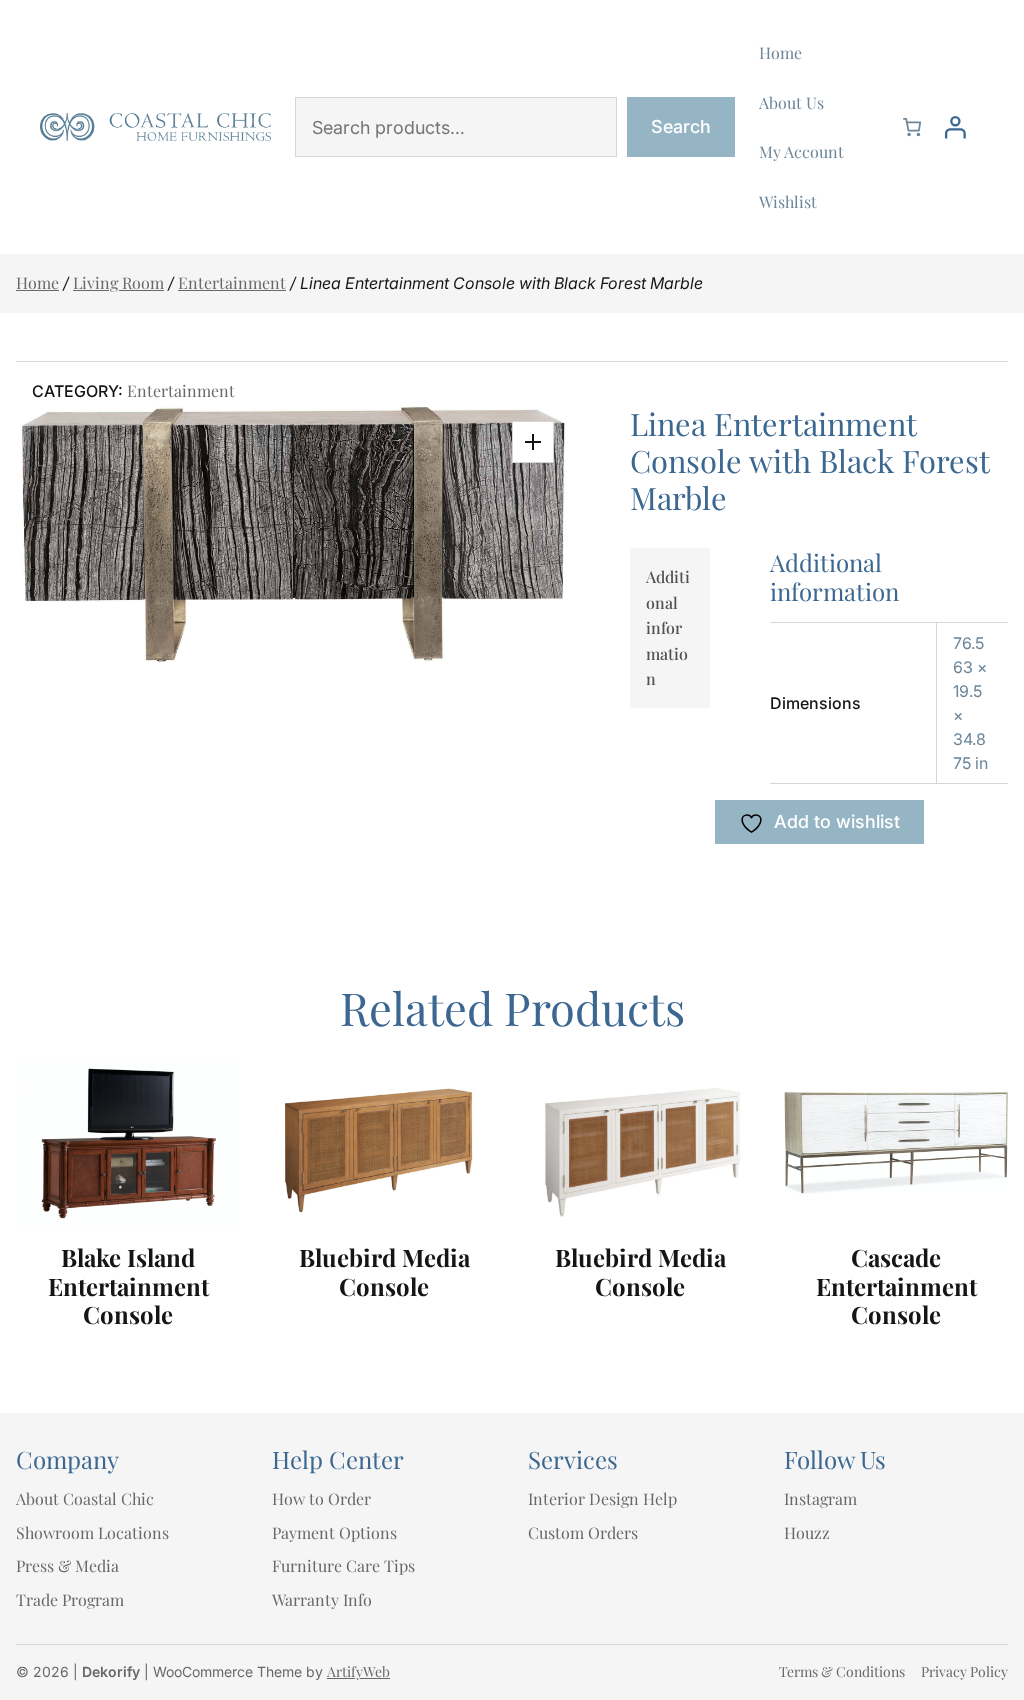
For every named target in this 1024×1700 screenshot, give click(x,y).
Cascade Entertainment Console (896, 1286)
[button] (533, 442)
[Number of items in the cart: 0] (912, 127)
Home (37, 282)
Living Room (118, 282)
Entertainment (232, 282)
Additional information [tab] (668, 627)
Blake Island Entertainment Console (128, 1286)
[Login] (955, 127)
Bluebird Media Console (384, 1272)
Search (681, 126)
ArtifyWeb (358, 1671)
